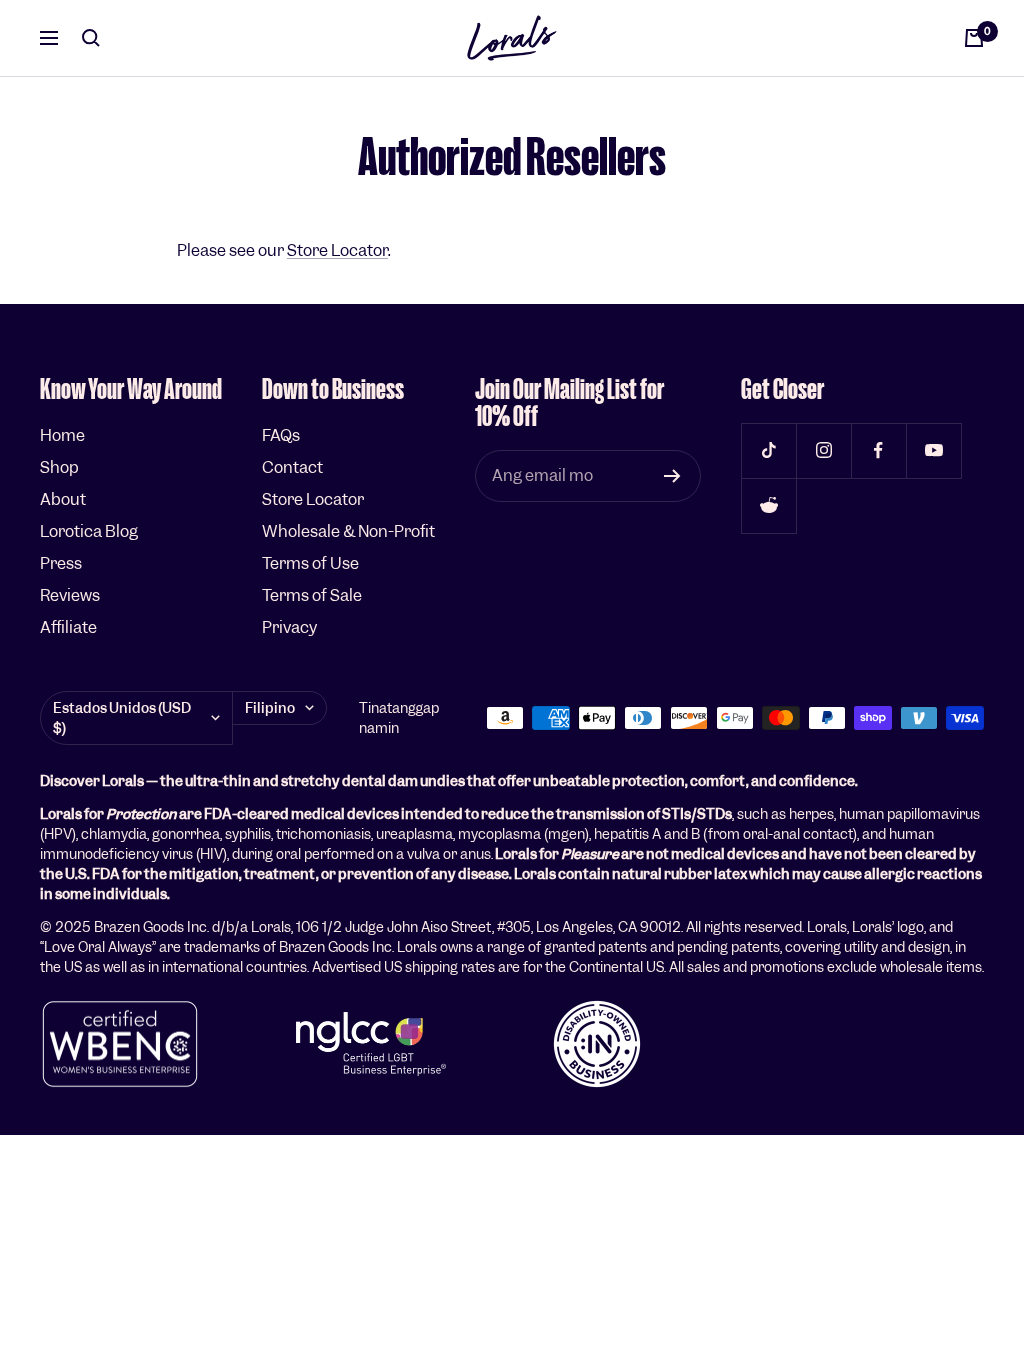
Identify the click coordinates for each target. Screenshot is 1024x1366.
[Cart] (974, 38)
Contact (292, 467)
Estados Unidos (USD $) (122, 718)
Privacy (289, 627)
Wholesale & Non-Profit (348, 531)
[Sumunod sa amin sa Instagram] (823, 450)
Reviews (70, 595)
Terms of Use (310, 563)
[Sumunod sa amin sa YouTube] (933, 450)
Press (61, 563)
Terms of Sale (312, 595)
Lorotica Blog (89, 531)
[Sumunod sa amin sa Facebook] (878, 450)
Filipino (270, 708)
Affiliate (68, 627)
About (63, 499)
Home (62, 435)
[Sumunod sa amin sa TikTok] (768, 450)
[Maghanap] (91, 38)
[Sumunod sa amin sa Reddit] (768, 505)
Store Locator (337, 250)
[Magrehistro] (672, 476)
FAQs (281, 435)
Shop (59, 467)
